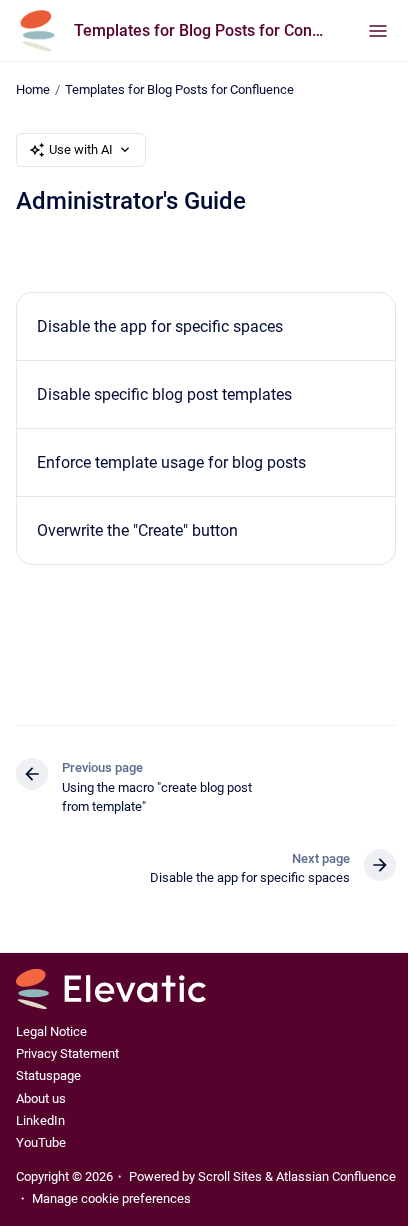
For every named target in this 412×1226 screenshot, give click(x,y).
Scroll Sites (230, 1176)
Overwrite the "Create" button (137, 530)
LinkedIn (40, 1120)
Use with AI (81, 149)
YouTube (41, 1142)
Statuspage (48, 1075)
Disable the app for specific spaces (160, 326)
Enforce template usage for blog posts (171, 462)
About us (41, 1098)
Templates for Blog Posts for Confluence (201, 30)
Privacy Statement (67, 1053)
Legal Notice (51, 1031)
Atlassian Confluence (336, 1176)
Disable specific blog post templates (164, 394)
